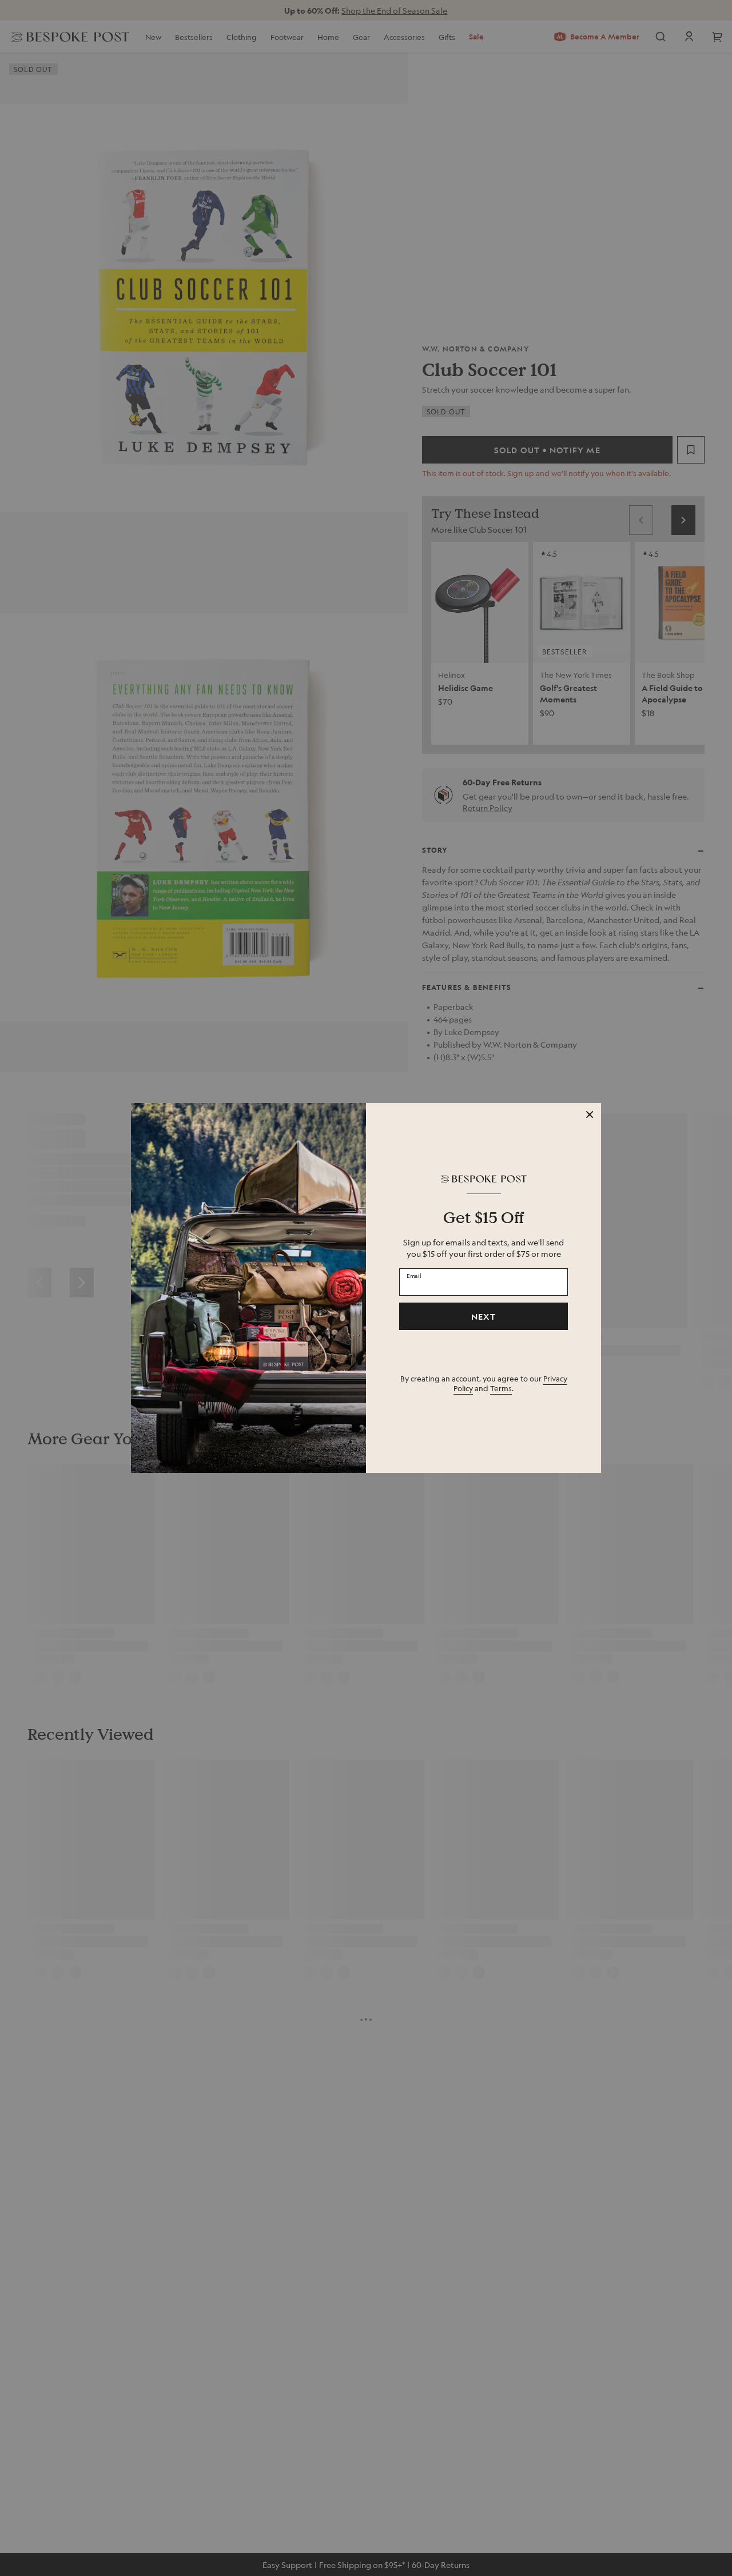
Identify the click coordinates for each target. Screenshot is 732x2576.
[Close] (590, 1115)
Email (414, 1275)
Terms (501, 1388)
